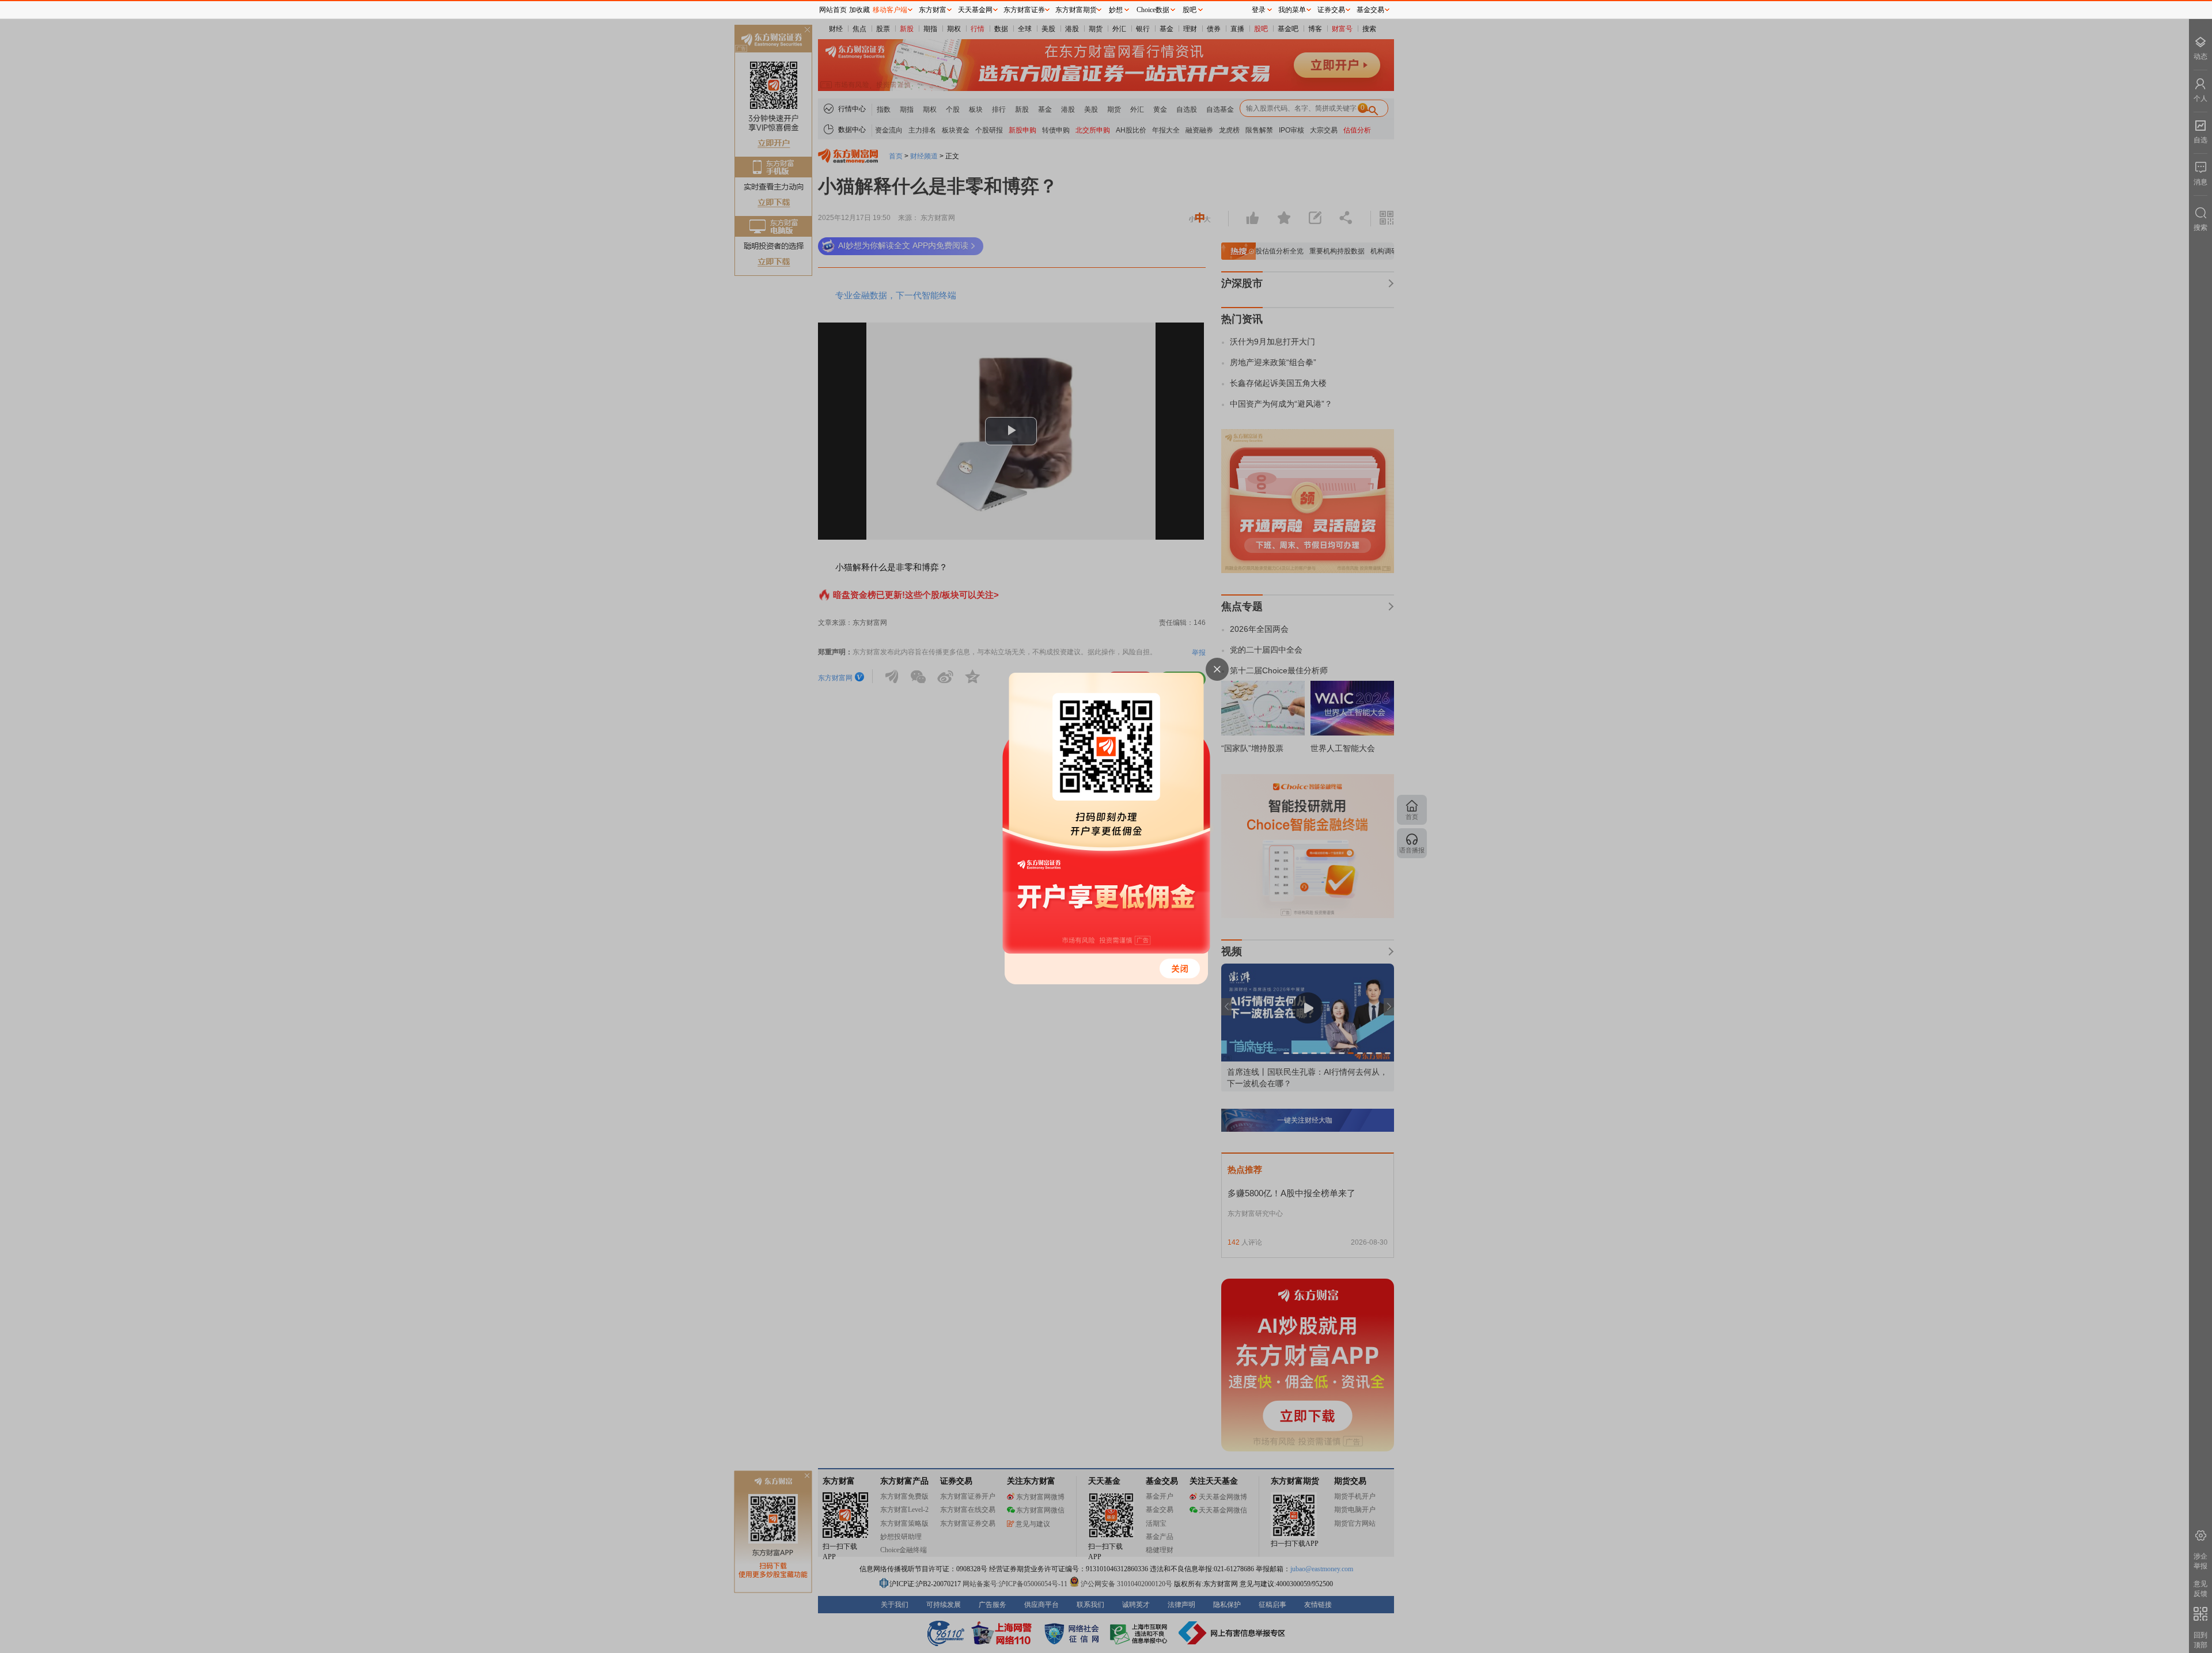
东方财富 (933, 10)
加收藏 (859, 10)
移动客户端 (890, 10)
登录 (1259, 10)
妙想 (1116, 10)
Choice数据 (1153, 10)
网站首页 (833, 10)
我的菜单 (1292, 10)
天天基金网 (975, 10)
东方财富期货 (1076, 10)
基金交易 (1370, 10)
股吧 (1190, 10)
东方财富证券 (1024, 10)
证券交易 (1331, 10)
